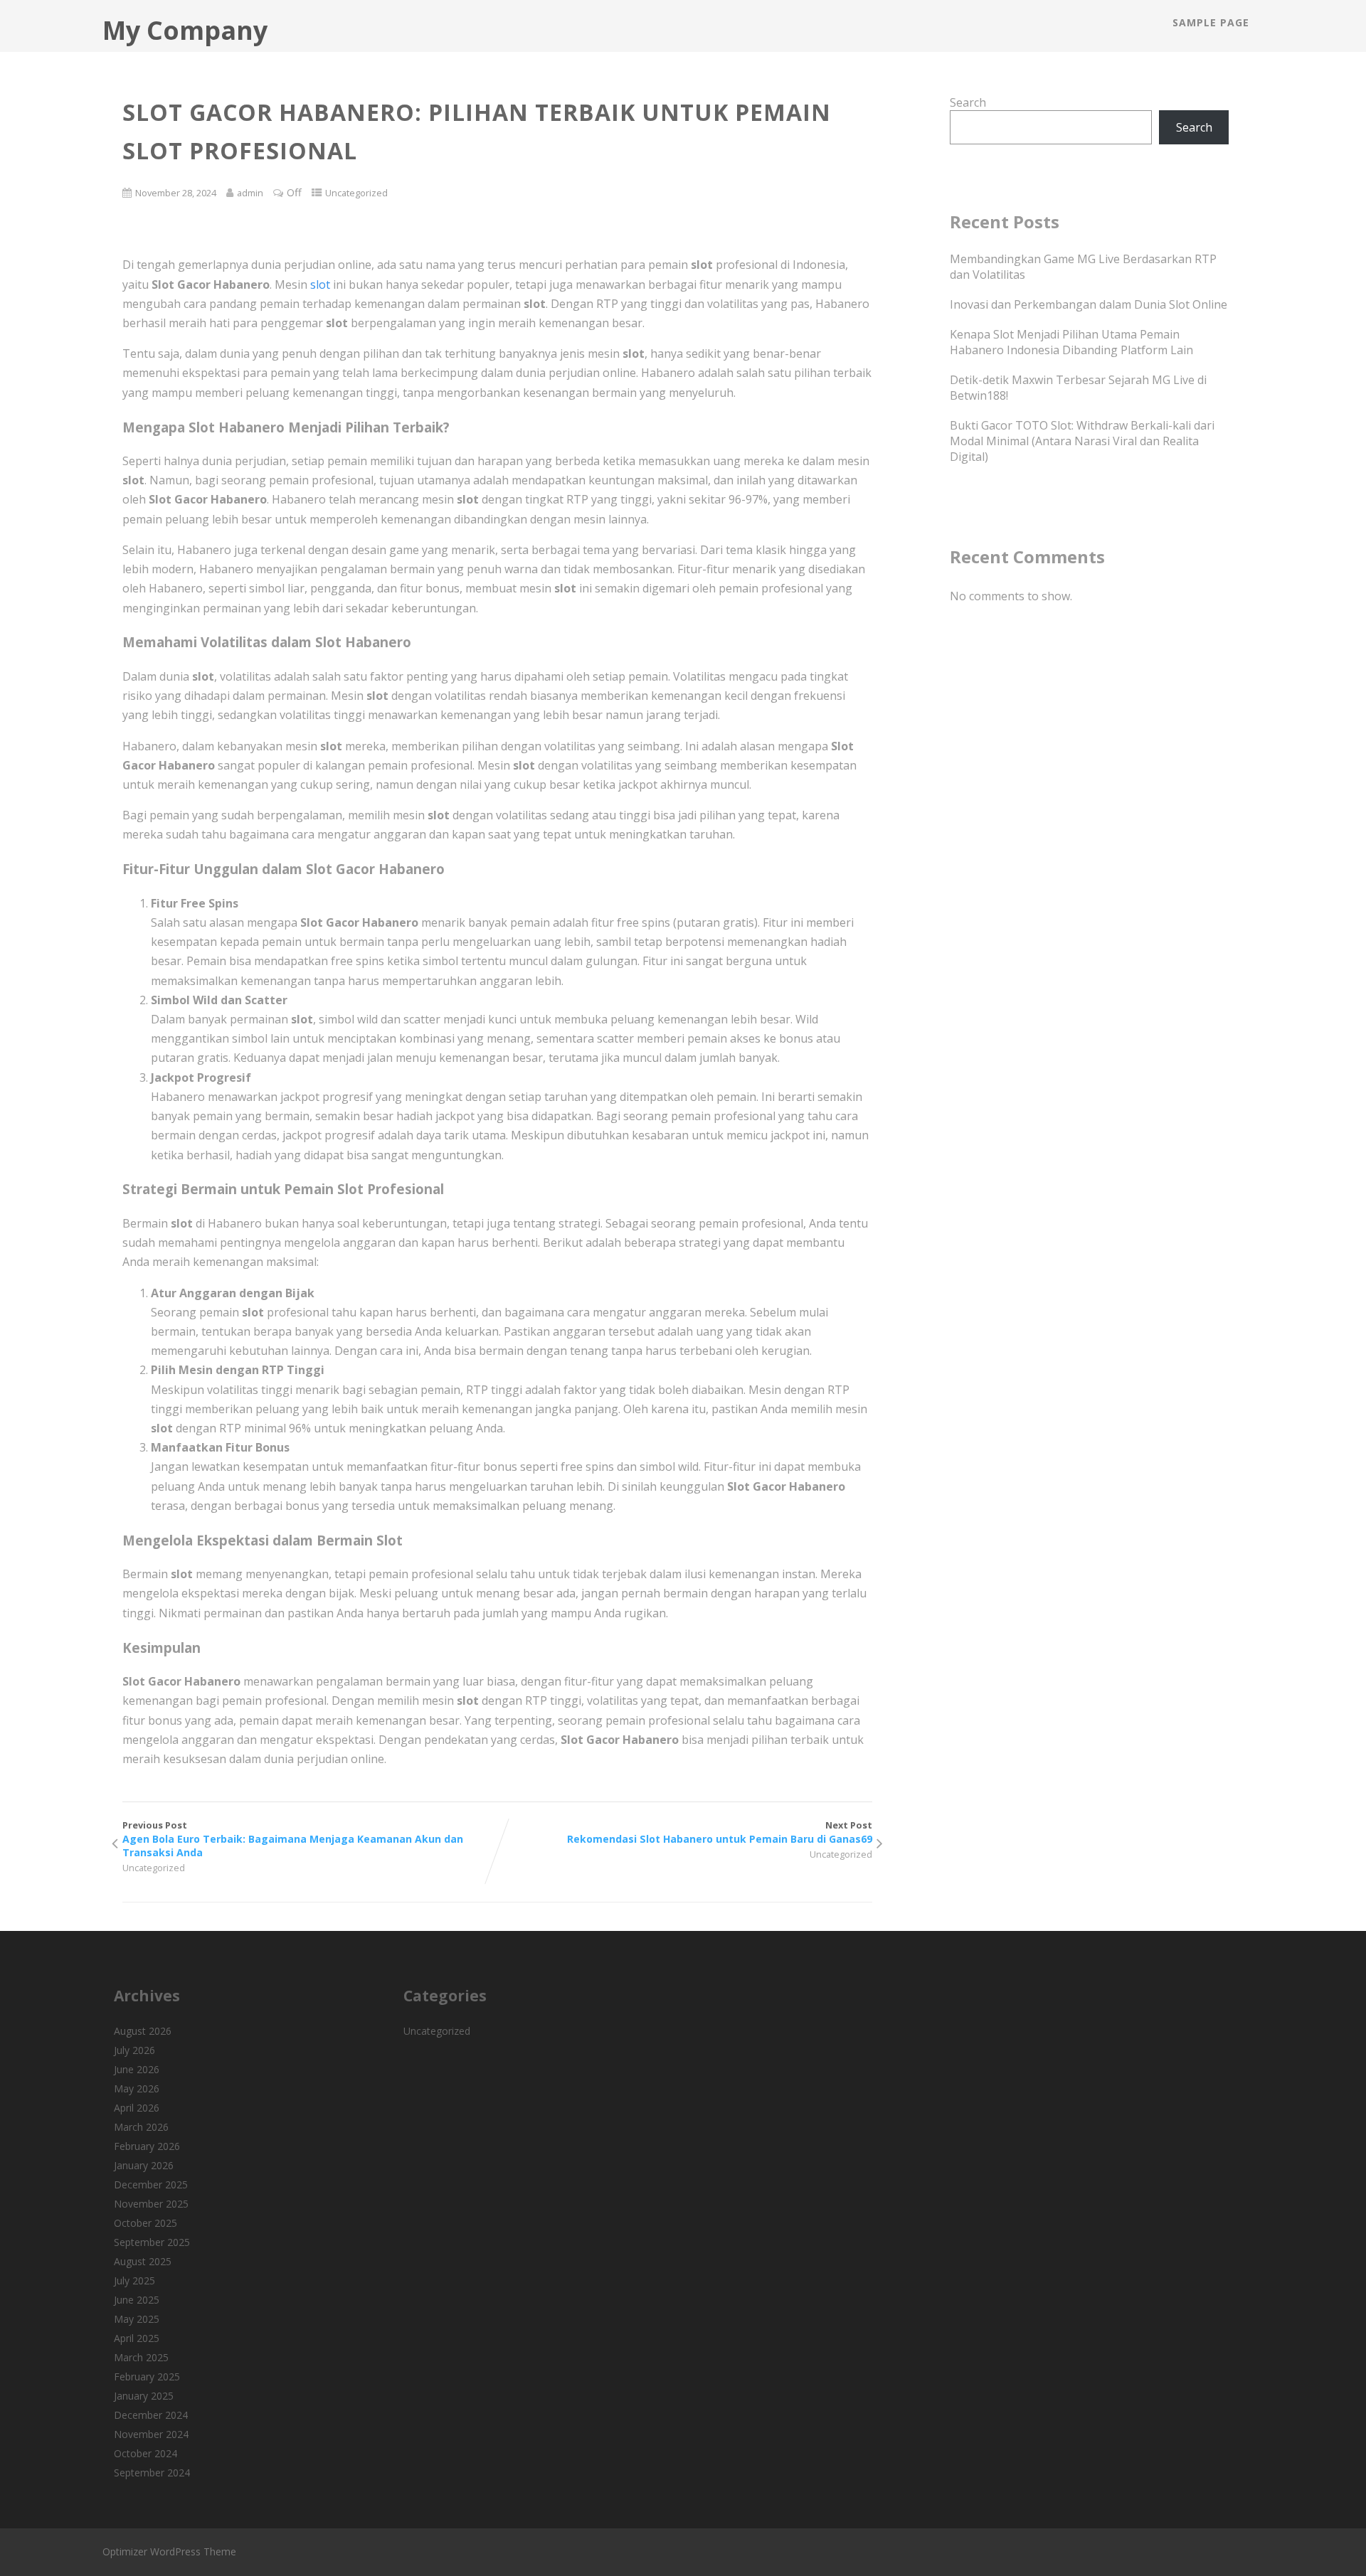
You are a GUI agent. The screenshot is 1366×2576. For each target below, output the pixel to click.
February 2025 (147, 2377)
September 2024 (152, 2473)
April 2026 (137, 2108)
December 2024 (151, 2415)
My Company (185, 30)
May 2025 (137, 2319)
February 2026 (147, 2146)
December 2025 (151, 2184)
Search (968, 102)
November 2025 (151, 2204)
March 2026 (141, 2127)
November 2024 (151, 2434)
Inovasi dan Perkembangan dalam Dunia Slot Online (1089, 304)
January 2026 (144, 2165)
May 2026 (137, 2088)
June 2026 (137, 2069)
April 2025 (137, 2338)
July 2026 (134, 2050)
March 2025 (141, 2357)
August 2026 (143, 2031)
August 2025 (143, 2261)
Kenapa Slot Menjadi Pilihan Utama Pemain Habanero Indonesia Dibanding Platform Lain (1071, 342)
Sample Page (1211, 22)
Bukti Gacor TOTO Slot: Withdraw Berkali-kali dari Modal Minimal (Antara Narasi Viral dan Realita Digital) (1082, 441)
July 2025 (134, 2280)
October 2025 (145, 2223)
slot (320, 284)
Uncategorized (356, 193)
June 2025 (137, 2300)
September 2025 (152, 2242)
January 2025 (144, 2396)
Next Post (720, 1832)
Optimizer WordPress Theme (169, 2551)
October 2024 (145, 2453)
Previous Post (293, 1839)
